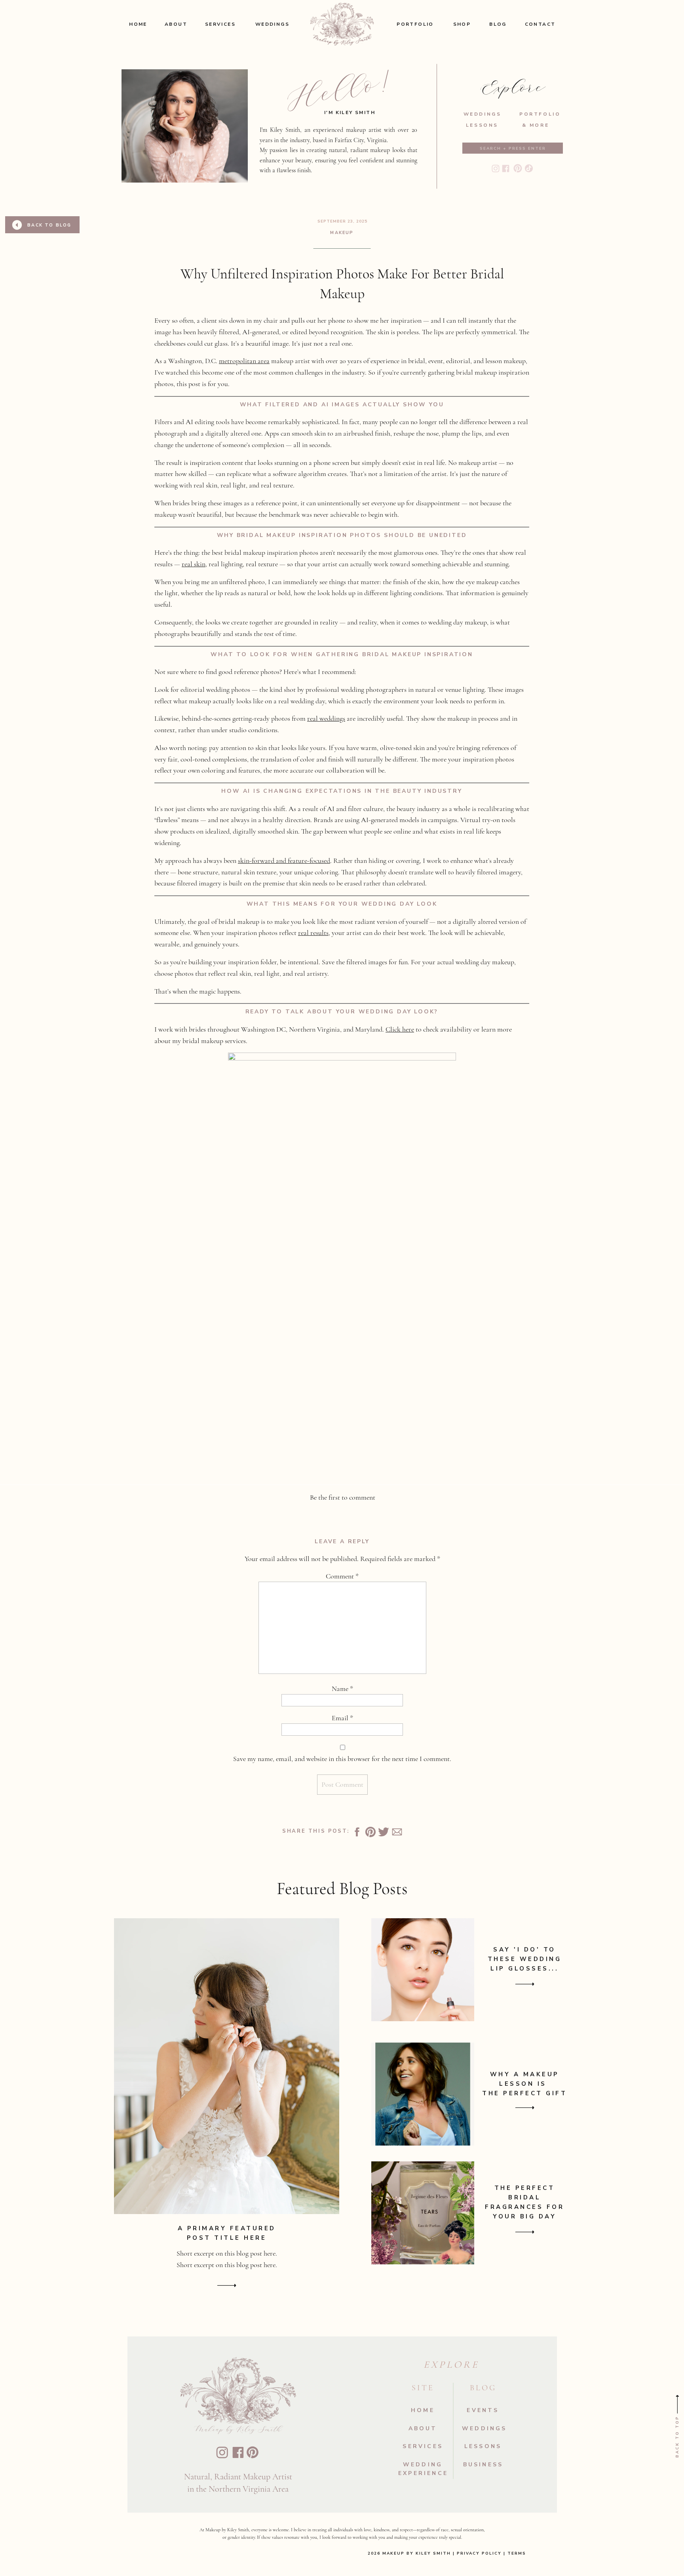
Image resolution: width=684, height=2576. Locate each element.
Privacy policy (479, 2553)
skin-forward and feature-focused (284, 861)
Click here (400, 1029)
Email (342, 1718)
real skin (194, 564)
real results (313, 933)
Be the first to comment (343, 1497)
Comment (342, 1576)
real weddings (326, 718)
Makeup (342, 233)
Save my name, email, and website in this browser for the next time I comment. (342, 1759)
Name (342, 1689)
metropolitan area (244, 361)
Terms (516, 2553)
